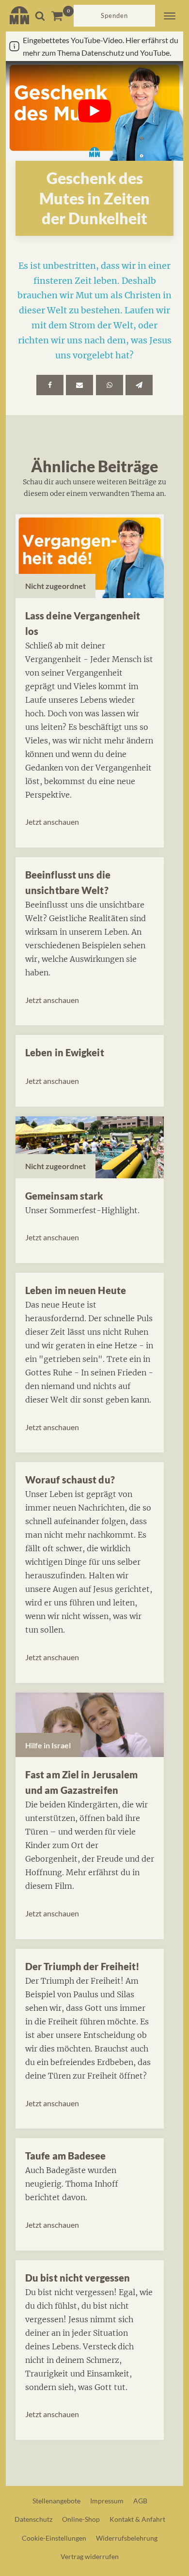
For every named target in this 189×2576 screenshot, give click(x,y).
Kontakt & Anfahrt (137, 2519)
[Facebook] (50, 385)
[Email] (79, 385)
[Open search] (40, 16)
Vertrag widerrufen (90, 2556)
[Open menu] (170, 16)
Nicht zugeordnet (55, 586)
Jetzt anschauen (52, 822)
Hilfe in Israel (48, 1745)
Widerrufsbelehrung (127, 2538)
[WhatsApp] (110, 385)
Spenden (114, 15)
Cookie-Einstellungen (54, 2538)
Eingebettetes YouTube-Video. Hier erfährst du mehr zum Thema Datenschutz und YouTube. (101, 46)
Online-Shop (81, 2519)
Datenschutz (33, 2519)
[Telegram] (139, 385)
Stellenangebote (56, 2501)
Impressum (107, 2501)
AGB (140, 2501)
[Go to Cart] (62, 16)
